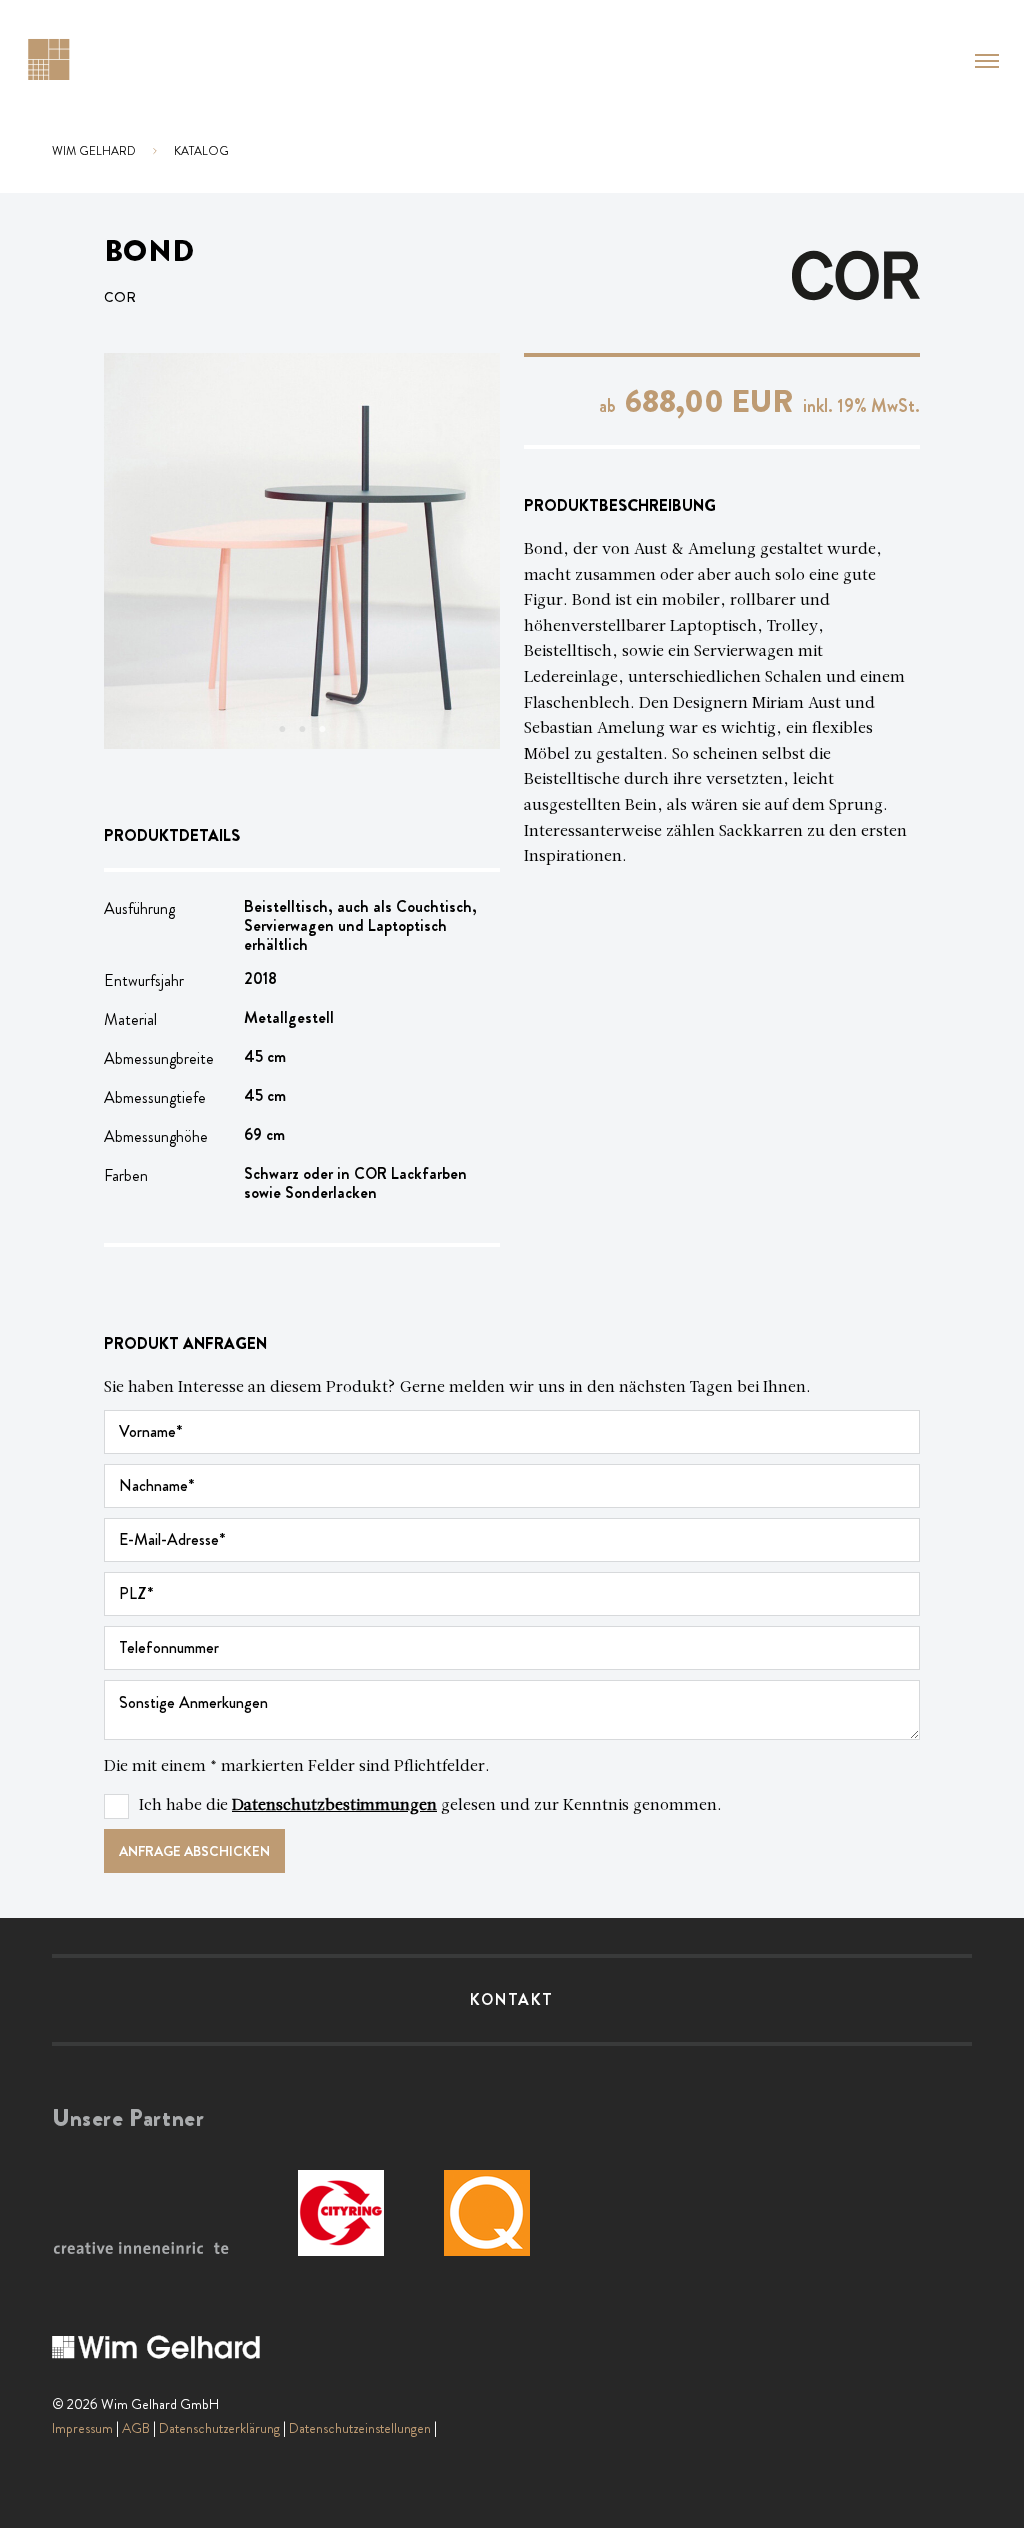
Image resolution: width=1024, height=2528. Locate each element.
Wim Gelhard (94, 151)
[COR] (856, 273)
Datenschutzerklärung (219, 2428)
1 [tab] (282, 729)
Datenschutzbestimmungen (334, 1806)
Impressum (82, 2428)
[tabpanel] (302, 551)
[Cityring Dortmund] (341, 2213)
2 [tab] (302, 729)
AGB (136, 2428)
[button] (987, 61)
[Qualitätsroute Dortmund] (487, 2213)
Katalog (201, 151)
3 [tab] (322, 729)
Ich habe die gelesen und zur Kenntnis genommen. (430, 1806)
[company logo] (48, 56)
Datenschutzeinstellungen (360, 2428)
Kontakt (512, 1999)
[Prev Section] (144, 551)
